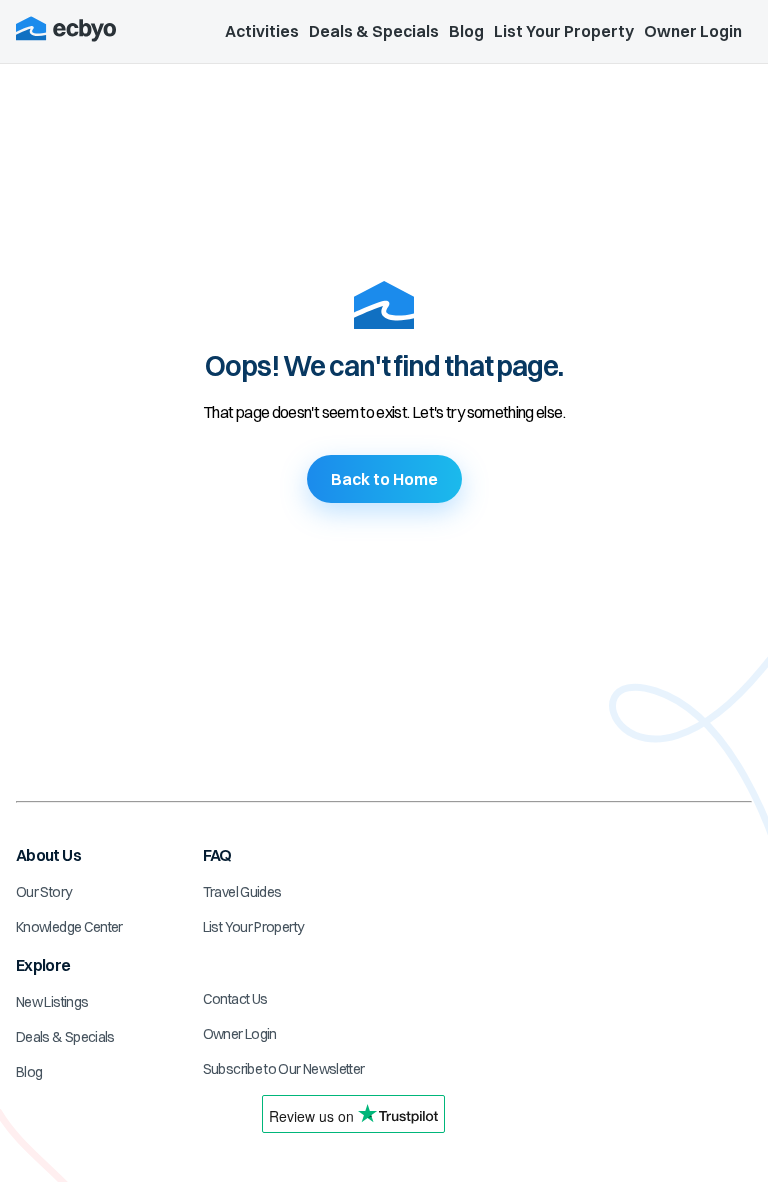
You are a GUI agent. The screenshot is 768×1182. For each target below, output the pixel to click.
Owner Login (693, 31)
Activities (262, 31)
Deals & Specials (374, 31)
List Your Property (564, 31)
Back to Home (384, 479)
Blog (466, 31)
